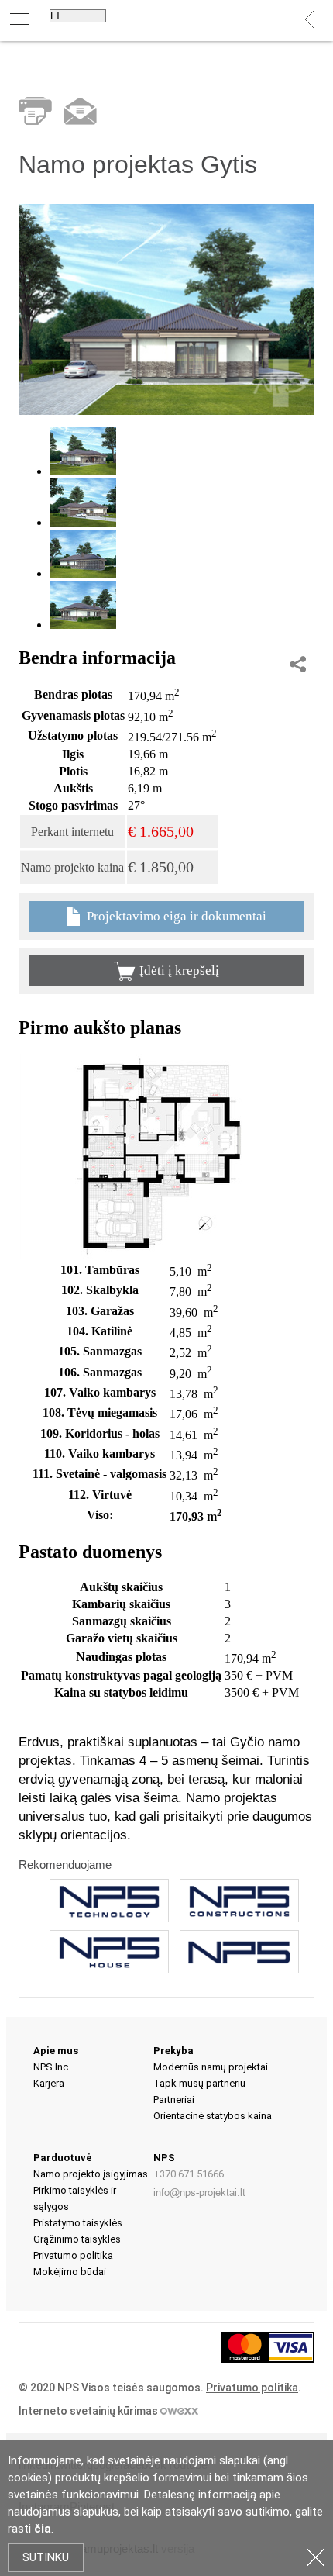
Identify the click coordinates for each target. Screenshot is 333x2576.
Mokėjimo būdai (70, 2272)
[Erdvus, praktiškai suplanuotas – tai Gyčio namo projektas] (155, 1255)
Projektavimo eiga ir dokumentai (175, 916)
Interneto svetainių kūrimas (89, 2411)
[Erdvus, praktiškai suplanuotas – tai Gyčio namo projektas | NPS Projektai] (166, 411)
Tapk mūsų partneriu (199, 2083)
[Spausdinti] (35, 111)
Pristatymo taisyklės (78, 2223)
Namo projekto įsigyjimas (91, 2174)
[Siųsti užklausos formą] (80, 111)
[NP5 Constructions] (239, 1901)
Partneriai (174, 2099)
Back (310, 20)
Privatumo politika (73, 2255)
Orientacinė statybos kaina (213, 2116)
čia (43, 2529)
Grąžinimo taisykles (77, 2239)
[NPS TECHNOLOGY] (109, 1901)
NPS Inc (51, 2067)
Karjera (49, 2083)
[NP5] (239, 1952)
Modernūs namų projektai (211, 2067)
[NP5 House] (109, 1952)
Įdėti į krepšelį (179, 970)
